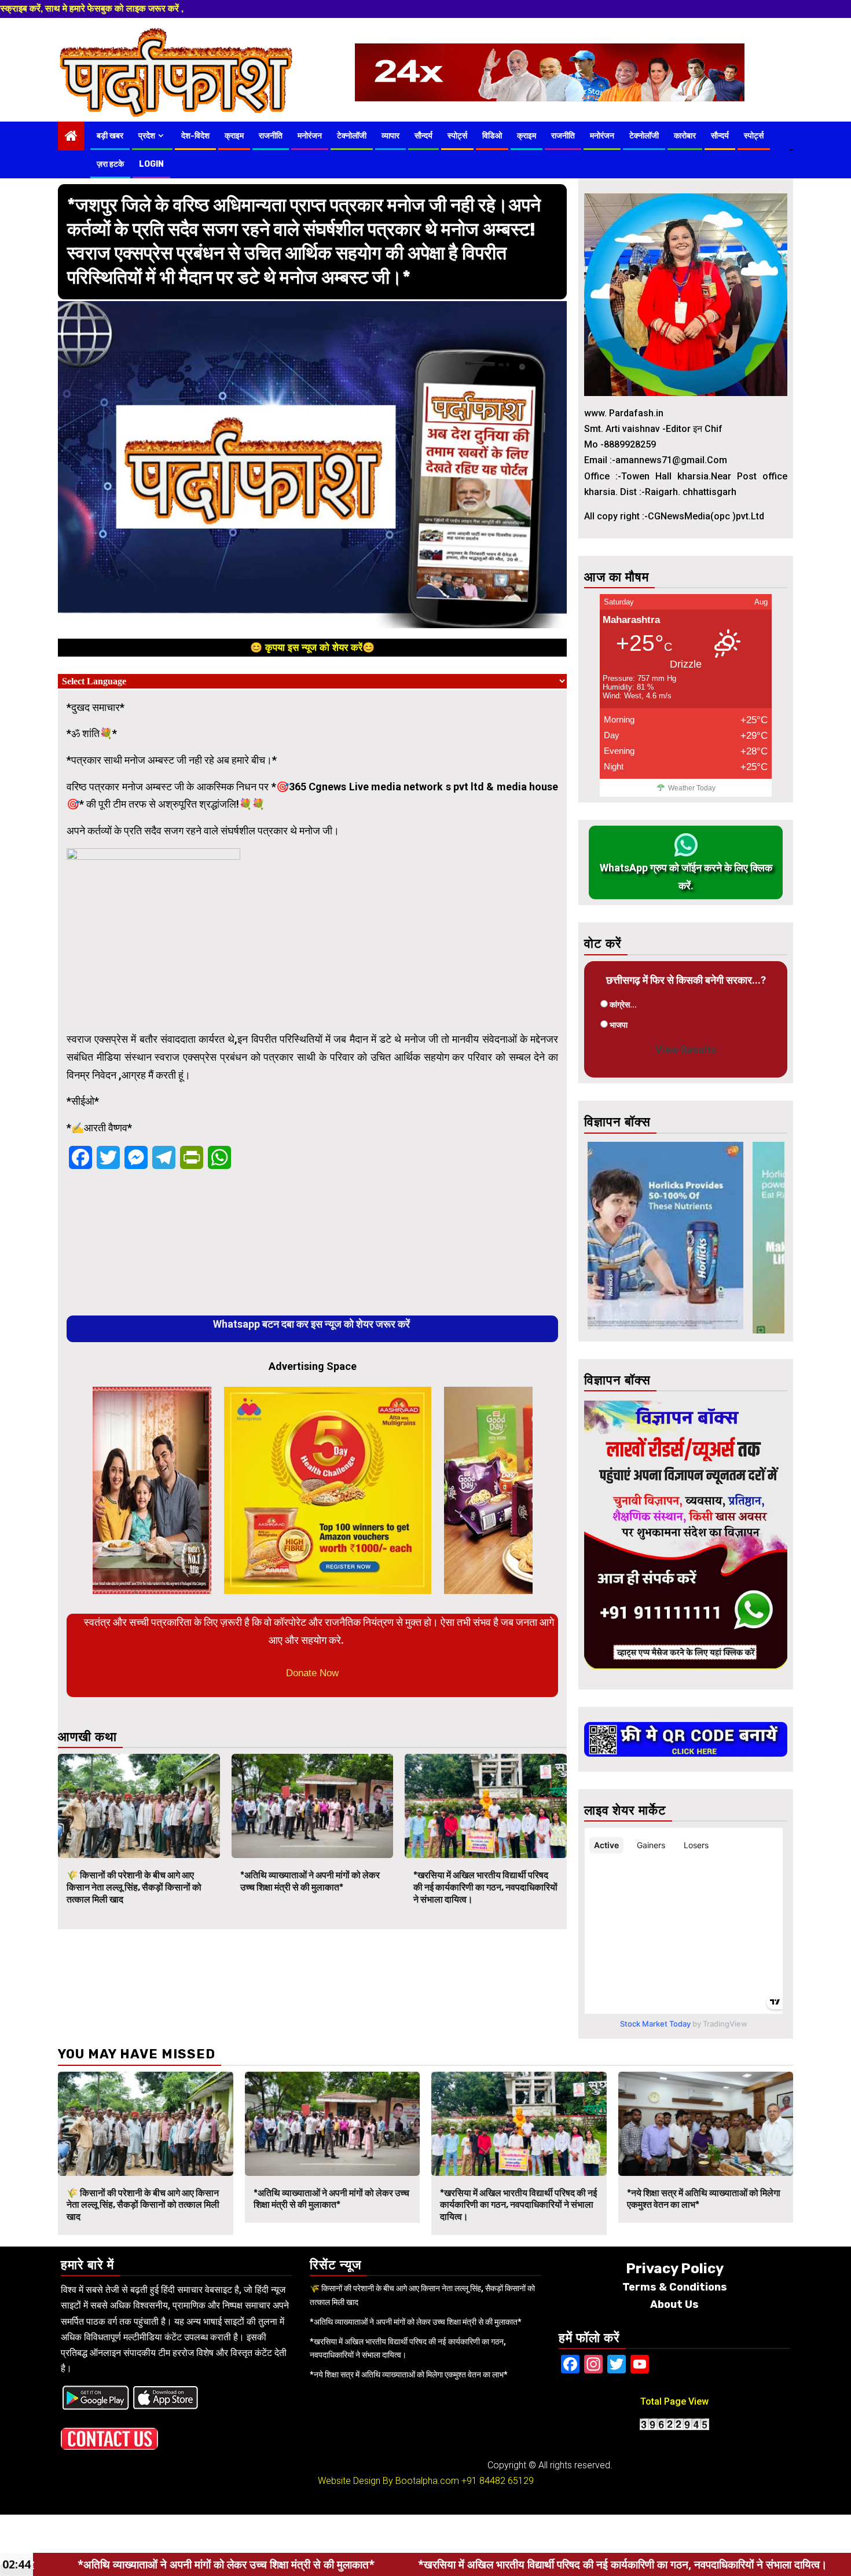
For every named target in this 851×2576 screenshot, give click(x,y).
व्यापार (390, 136)
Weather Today (692, 788)
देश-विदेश (195, 136)
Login (151, 164)
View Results (686, 1049)
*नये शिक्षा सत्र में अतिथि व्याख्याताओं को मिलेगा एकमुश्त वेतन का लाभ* (409, 2375)
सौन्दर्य (423, 136)
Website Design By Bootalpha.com (388, 2481)
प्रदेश (147, 136)
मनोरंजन (310, 136)
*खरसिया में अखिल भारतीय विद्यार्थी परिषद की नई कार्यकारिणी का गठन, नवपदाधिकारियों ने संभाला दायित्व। (485, 1887)
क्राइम (234, 136)
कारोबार (685, 136)
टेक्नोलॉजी (352, 136)
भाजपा (619, 1025)
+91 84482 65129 (498, 2481)
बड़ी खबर (110, 136)
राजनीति (271, 136)
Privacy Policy (675, 2269)
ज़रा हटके (110, 164)
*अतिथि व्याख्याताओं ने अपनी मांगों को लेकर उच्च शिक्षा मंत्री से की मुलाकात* (310, 1881)
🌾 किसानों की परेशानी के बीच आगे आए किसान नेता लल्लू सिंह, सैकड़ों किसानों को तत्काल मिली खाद (134, 1887)
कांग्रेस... (623, 1005)
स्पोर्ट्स (457, 136)
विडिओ (492, 136)
